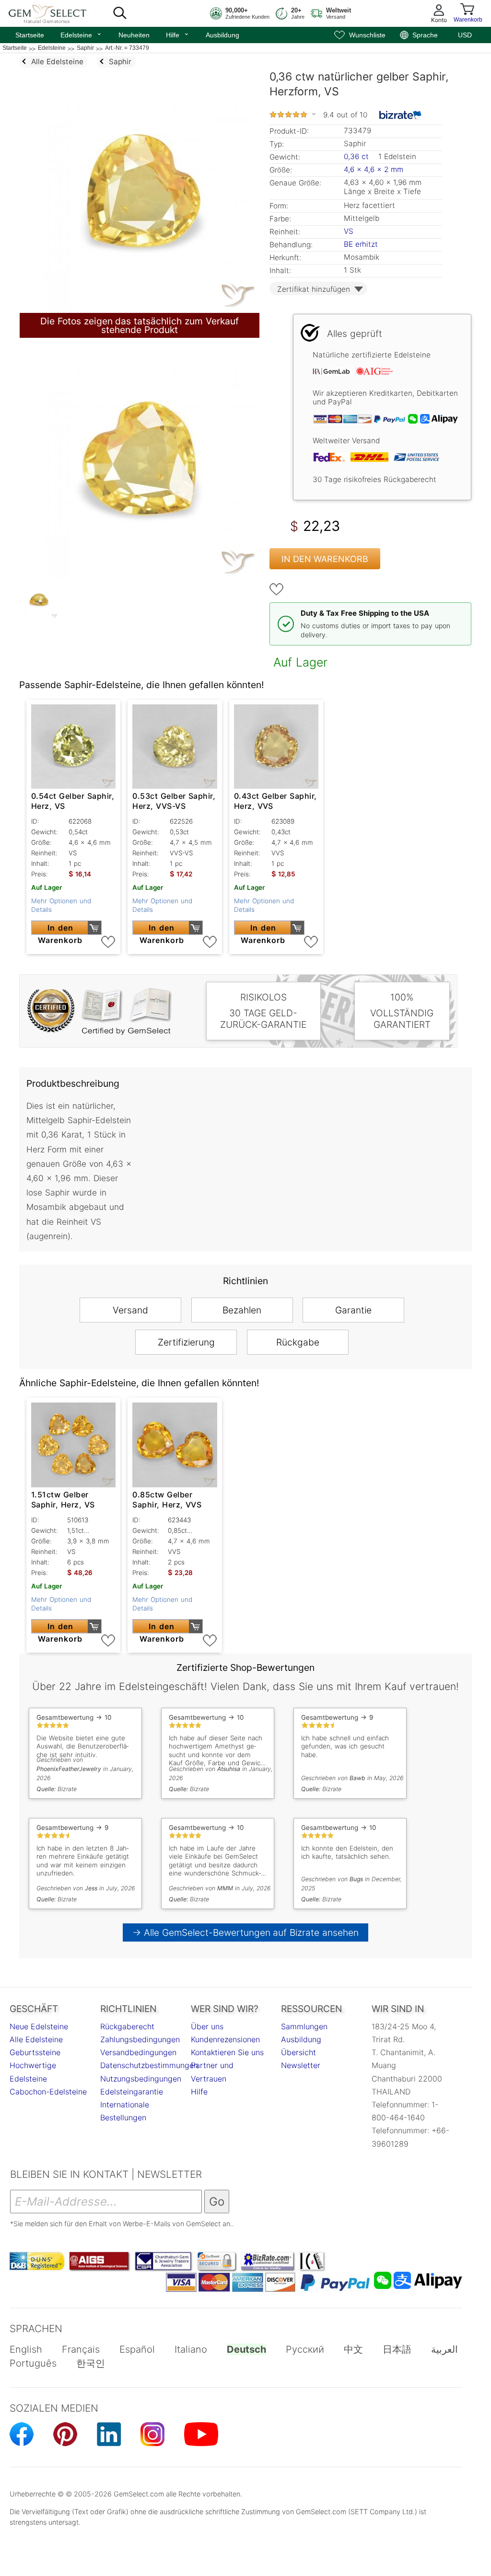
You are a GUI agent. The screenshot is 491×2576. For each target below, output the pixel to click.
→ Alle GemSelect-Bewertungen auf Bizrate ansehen (246, 1932)
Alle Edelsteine (36, 2039)
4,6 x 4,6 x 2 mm (374, 169)
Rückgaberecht (127, 2026)
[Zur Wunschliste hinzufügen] (277, 589)
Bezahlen (242, 1310)
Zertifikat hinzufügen (314, 289)
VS (349, 231)
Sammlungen (304, 2026)
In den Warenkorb (325, 559)
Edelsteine (81, 34)
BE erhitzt (361, 244)
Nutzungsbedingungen (141, 2079)
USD (465, 35)
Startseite (30, 35)
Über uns (207, 2026)
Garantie (353, 1310)
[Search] (120, 13)
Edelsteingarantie (132, 2092)
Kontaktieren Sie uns (227, 2052)
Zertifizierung (186, 1342)
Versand (130, 1310)
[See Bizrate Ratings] (401, 115)
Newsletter (301, 2065)
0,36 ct (357, 156)
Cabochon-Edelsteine (48, 2092)
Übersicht (298, 2052)
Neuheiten (134, 35)
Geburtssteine (35, 2052)
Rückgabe (298, 1342)
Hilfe (178, 34)
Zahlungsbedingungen (140, 2039)
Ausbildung (222, 35)
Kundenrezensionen (225, 2039)
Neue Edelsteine (39, 2026)
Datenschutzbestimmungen (149, 2065)
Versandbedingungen (138, 2052)
